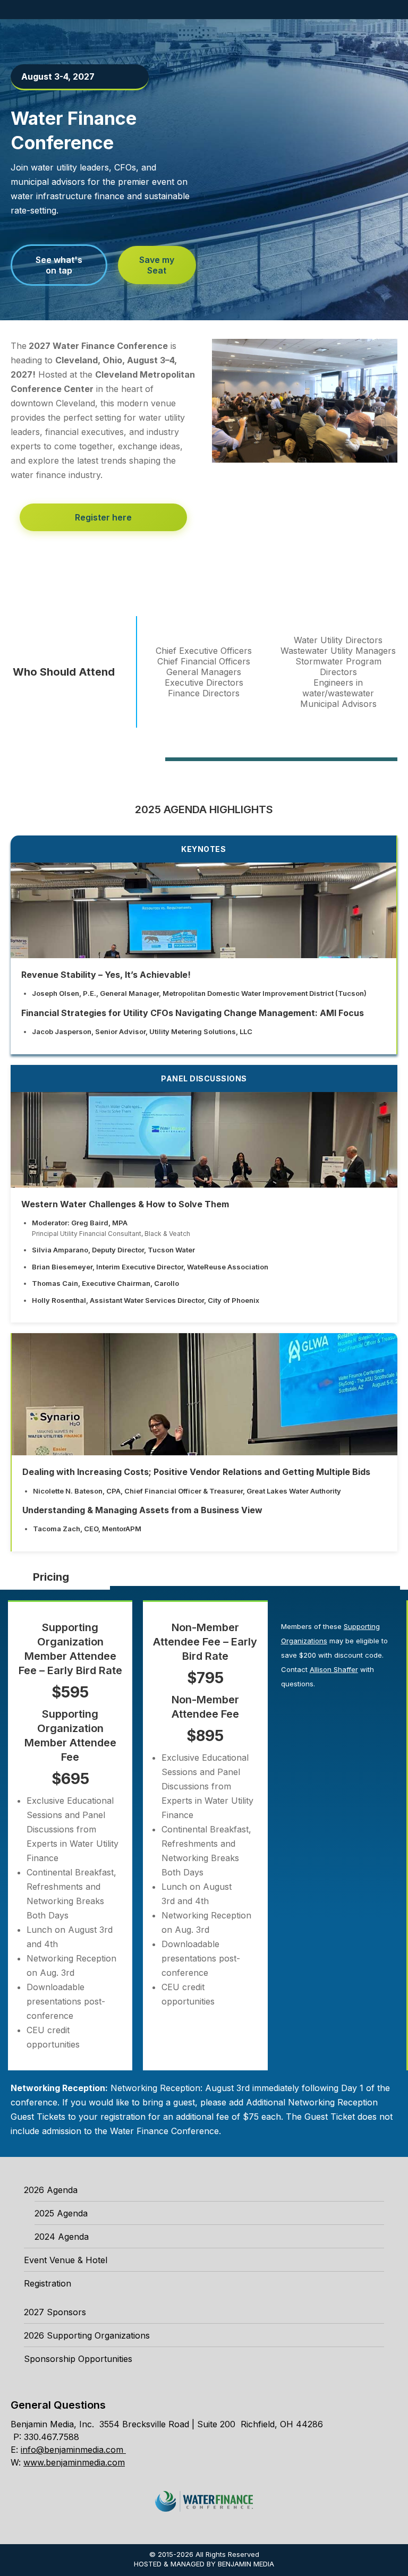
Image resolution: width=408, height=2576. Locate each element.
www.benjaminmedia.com (74, 2462)
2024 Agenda (62, 2237)
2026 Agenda (51, 2190)
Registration (48, 2283)
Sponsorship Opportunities (78, 2359)
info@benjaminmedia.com (72, 2450)
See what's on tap (59, 265)
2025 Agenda (61, 2213)
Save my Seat (157, 265)
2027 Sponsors (55, 2312)
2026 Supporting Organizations (87, 2335)
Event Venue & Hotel (66, 2260)
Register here (103, 517)
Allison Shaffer (334, 1669)
